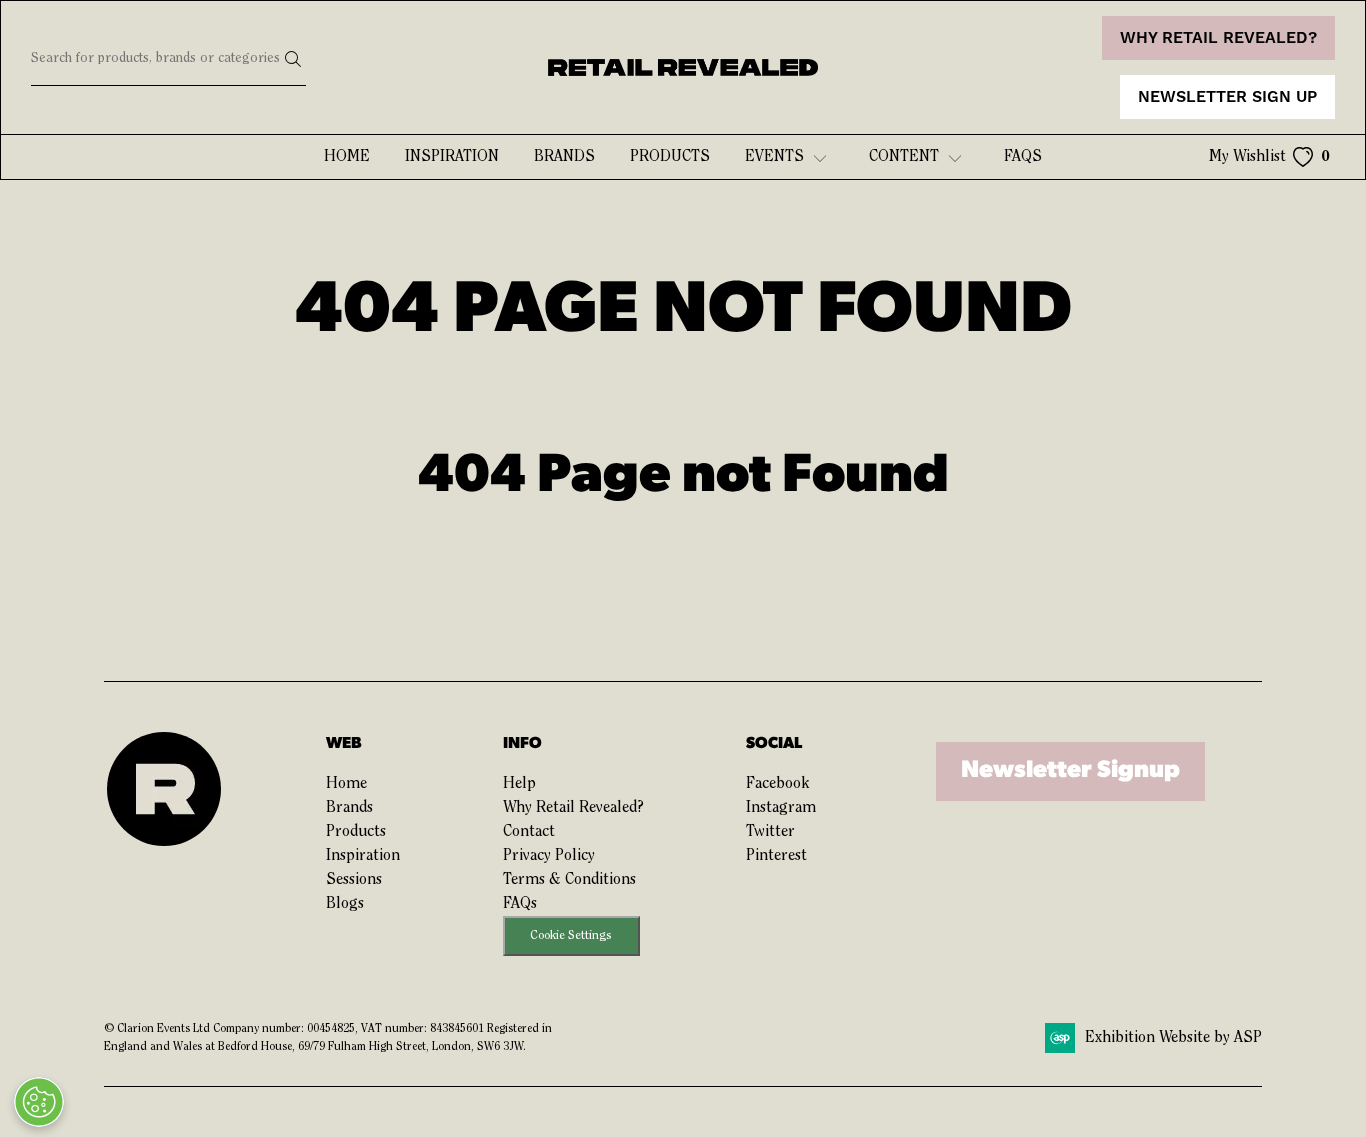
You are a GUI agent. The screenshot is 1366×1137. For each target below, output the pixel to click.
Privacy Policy (549, 856)
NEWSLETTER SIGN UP (1227, 97)
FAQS (1023, 157)
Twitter (770, 832)
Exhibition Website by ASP (1173, 1038)
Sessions (354, 880)
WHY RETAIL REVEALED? (1218, 38)
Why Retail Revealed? (573, 808)
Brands (564, 157)
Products (670, 157)
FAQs (520, 904)
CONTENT (904, 157)
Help (519, 784)
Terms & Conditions (569, 880)
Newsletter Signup (1070, 771)
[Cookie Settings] (39, 1102)
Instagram (781, 808)
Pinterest (776, 856)
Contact (529, 832)
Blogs (345, 904)
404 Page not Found (683, 477)
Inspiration (452, 157)
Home (347, 157)
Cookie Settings (571, 935)
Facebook (777, 784)
